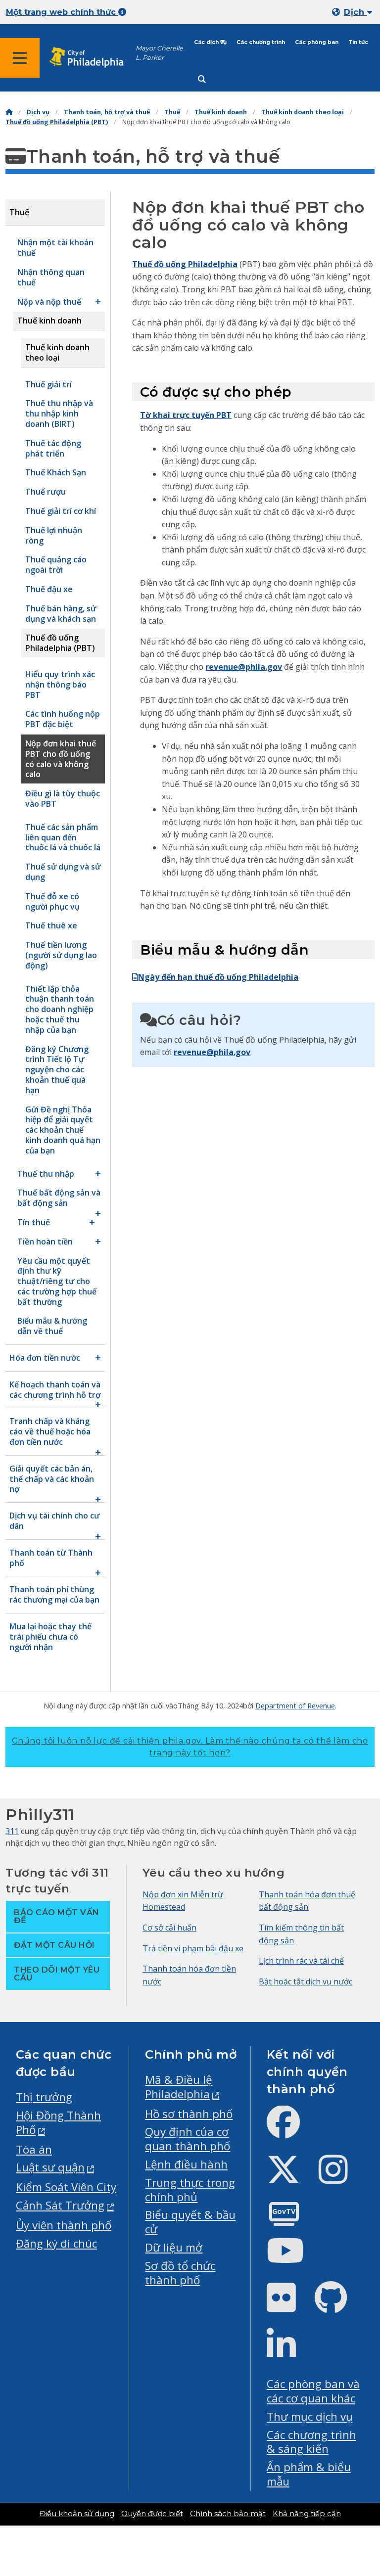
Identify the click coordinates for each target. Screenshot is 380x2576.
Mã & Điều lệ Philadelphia (179, 2087)
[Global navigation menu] (20, 58)
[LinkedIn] (289, 2353)
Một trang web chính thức (62, 12)
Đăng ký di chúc (56, 2243)
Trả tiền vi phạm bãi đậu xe (193, 1948)
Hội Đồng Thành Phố (58, 2122)
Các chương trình (261, 42)
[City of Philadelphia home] (92, 58)
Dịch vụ (38, 112)
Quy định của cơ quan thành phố (188, 2139)
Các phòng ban (317, 42)
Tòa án (34, 2149)
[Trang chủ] (9, 112)
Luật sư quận (50, 2167)
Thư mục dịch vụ (310, 2416)
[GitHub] (339, 2306)
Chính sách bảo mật (228, 2514)
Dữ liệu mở (174, 2247)
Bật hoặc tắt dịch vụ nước (306, 1981)
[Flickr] (289, 2306)
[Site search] (202, 79)
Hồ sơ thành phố (189, 2114)
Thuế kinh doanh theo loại (303, 112)
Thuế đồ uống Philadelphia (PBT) (57, 122)
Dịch (355, 12)
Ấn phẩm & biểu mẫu (309, 2474)
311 (12, 1831)
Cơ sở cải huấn (169, 1928)
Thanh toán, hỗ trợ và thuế (107, 112)
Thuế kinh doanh (221, 112)
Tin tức (358, 42)
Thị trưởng (44, 2097)
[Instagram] (341, 2178)
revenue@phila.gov (244, 667)
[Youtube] (293, 2259)
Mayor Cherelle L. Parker (159, 53)
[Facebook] (291, 2130)
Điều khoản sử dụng (77, 2514)
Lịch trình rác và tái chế (301, 1961)
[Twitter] (291, 2178)
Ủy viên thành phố (64, 2225)
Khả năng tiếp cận (307, 2514)
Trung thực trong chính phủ (190, 2190)
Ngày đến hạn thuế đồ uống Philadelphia (218, 977)
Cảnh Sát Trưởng (60, 2205)
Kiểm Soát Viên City (66, 2187)
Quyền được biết (152, 2514)
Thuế (172, 112)
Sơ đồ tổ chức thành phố (180, 2273)
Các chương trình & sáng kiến (311, 2442)
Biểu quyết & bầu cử (190, 2222)
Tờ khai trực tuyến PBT (186, 415)
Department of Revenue (295, 1705)
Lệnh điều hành (186, 2164)
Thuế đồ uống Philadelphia (185, 264)
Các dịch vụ (210, 42)
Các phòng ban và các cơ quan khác (313, 2391)
